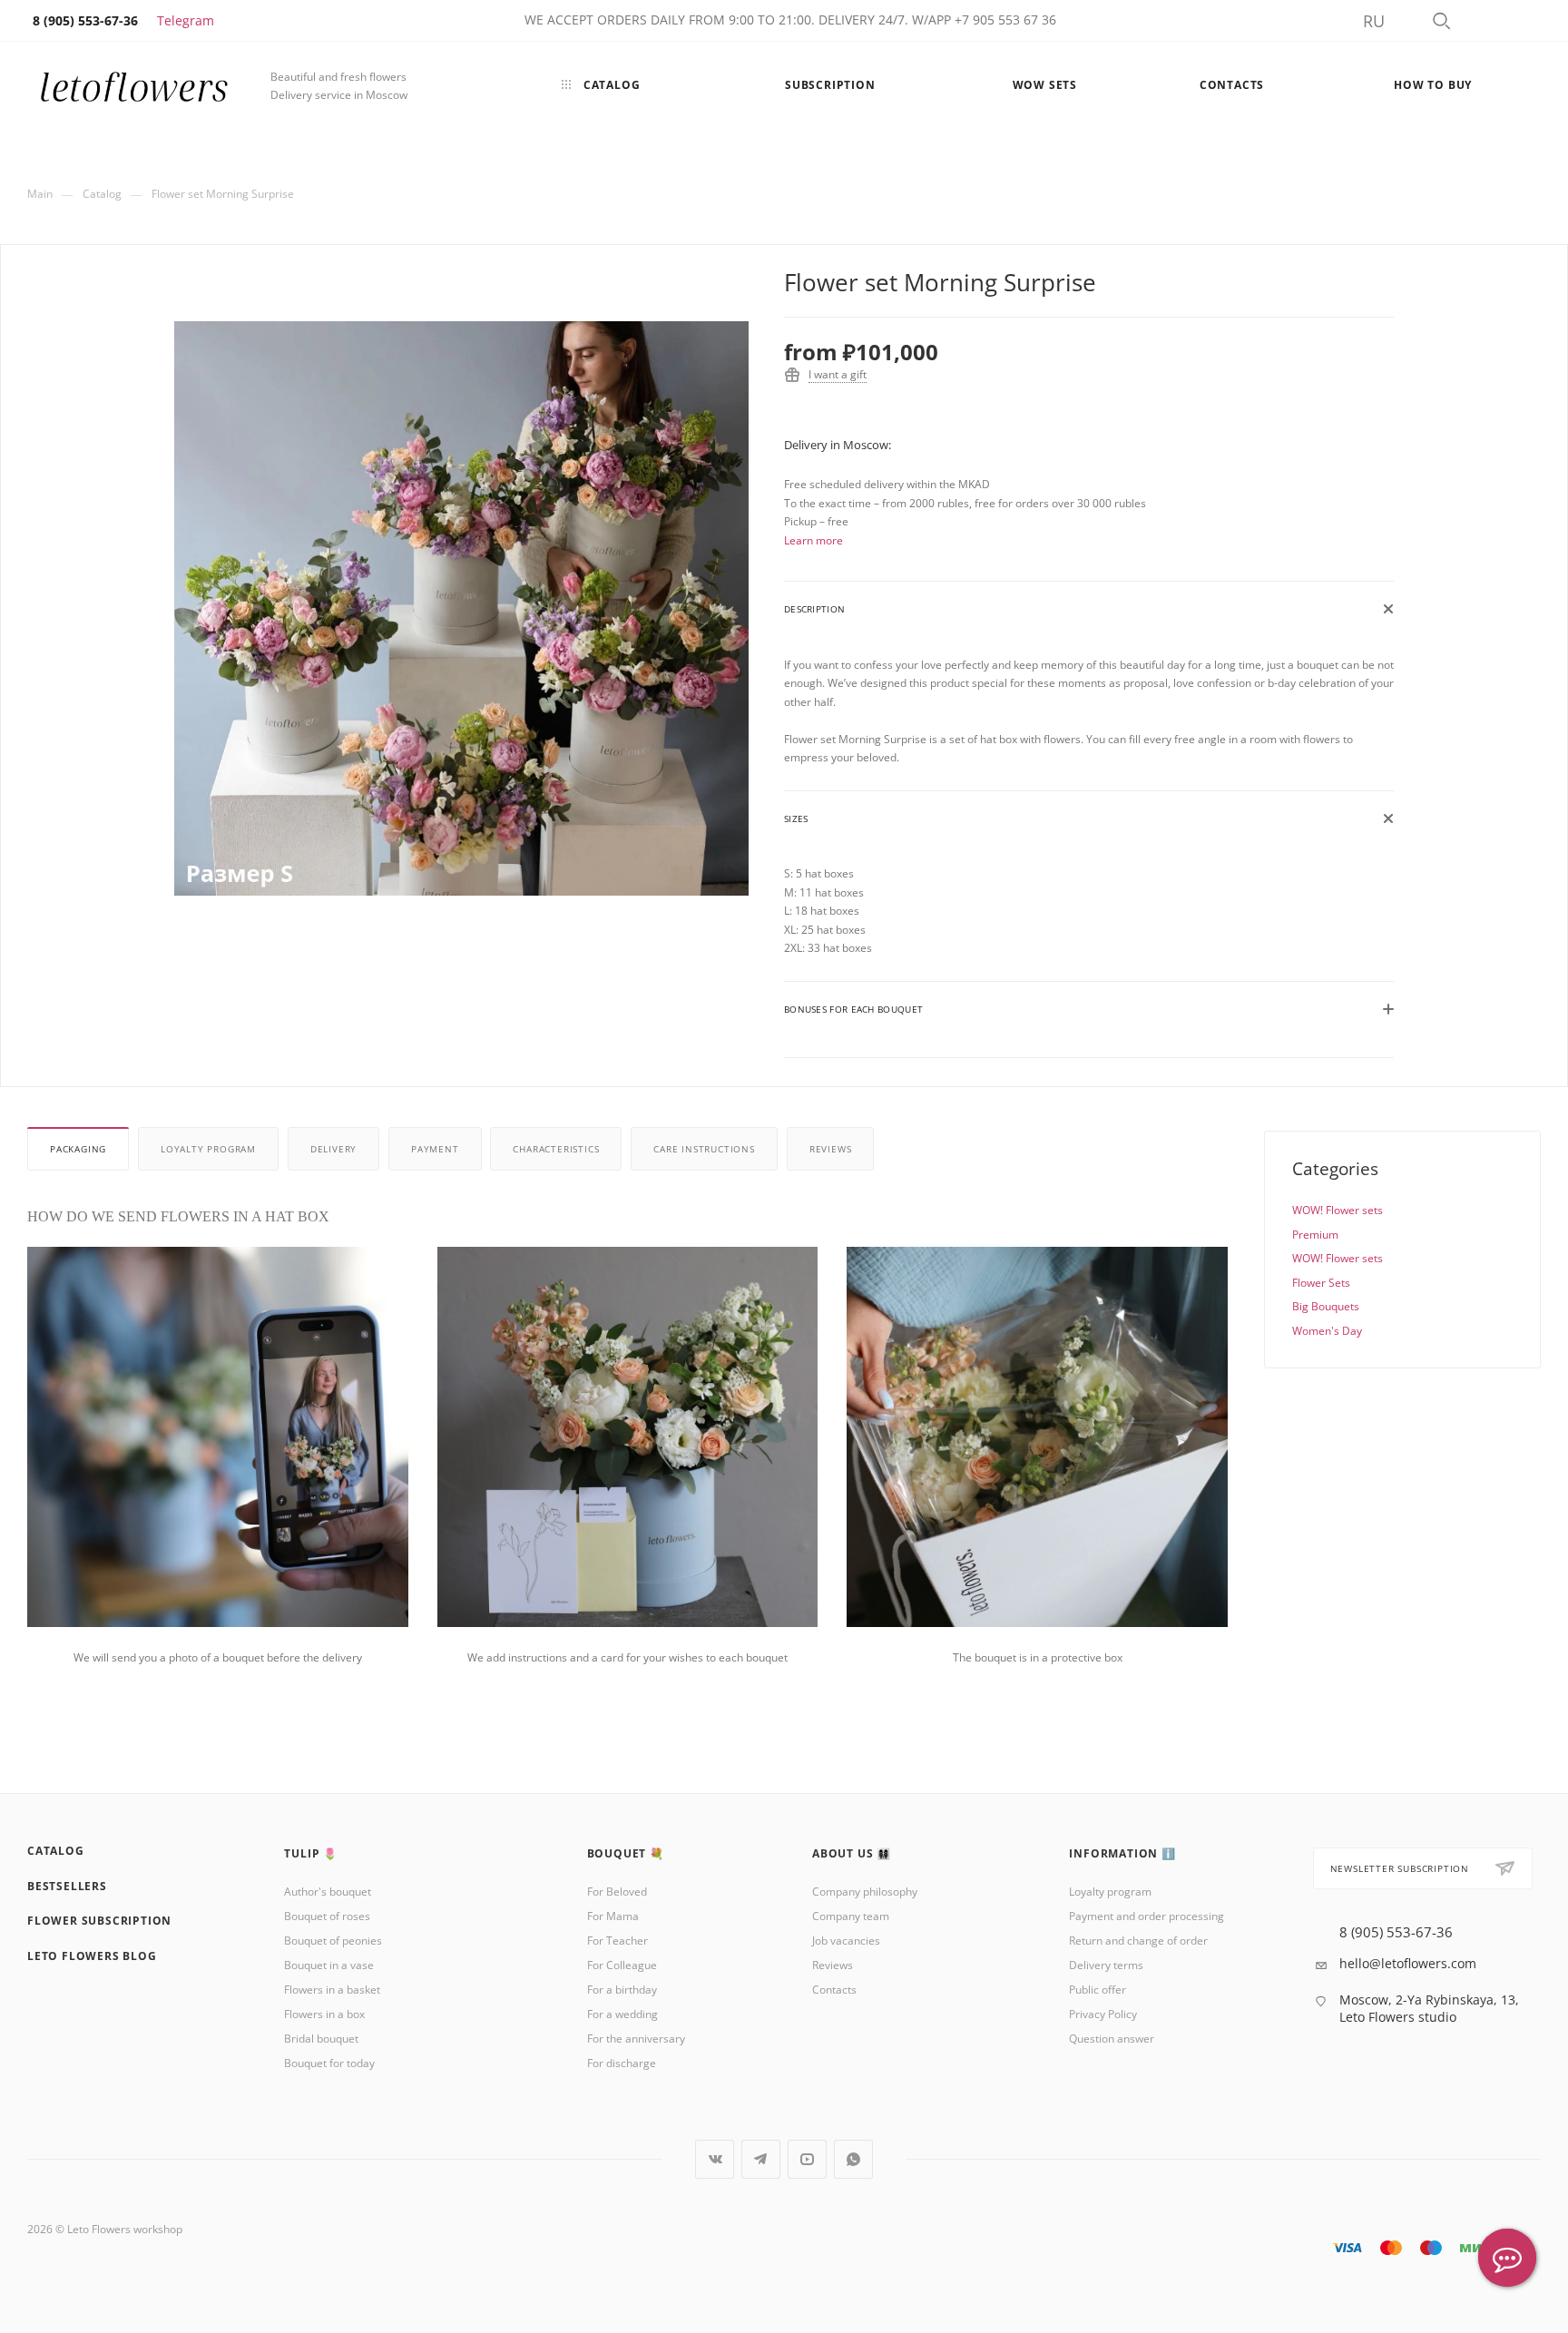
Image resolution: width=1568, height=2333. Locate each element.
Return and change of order (1138, 1941)
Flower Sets (1321, 1283)
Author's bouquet (328, 1892)
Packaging (78, 1149)
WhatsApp (853, 2159)
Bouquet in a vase (329, 1965)
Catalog (56, 1851)
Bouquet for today (329, 2063)
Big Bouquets (1326, 1306)
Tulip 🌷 (311, 1853)
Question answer (1112, 2039)
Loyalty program (208, 1149)
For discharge (622, 2063)
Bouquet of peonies (333, 1941)
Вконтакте (715, 2159)
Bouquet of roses (327, 1916)
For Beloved (617, 1892)
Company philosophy (865, 1892)
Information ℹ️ (1122, 1853)
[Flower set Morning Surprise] (461, 608)
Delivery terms (1106, 1965)
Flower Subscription (99, 1921)
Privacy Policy (1103, 2014)
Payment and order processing (1147, 1916)
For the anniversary (636, 2039)
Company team (851, 1916)
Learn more (813, 540)
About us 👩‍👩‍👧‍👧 (852, 1853)
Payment (435, 1149)
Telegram (186, 20)
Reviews (831, 1149)
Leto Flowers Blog (92, 1956)
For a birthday (622, 1990)
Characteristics (556, 1149)
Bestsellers (67, 1886)
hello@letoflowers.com (1408, 1963)
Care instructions (704, 1149)
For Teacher (617, 1941)
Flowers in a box (324, 2014)
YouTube (807, 2159)
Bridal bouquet (321, 2039)
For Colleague (622, 1965)
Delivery (333, 1149)
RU (1374, 21)
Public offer (1098, 1990)
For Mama (613, 1916)
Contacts (834, 1990)
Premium (1315, 1235)
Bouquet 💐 (626, 1853)
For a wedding (622, 2014)
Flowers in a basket (332, 1990)
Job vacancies (846, 1941)
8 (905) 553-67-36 (1396, 1932)
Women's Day (1327, 1331)
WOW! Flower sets (1338, 1210)
